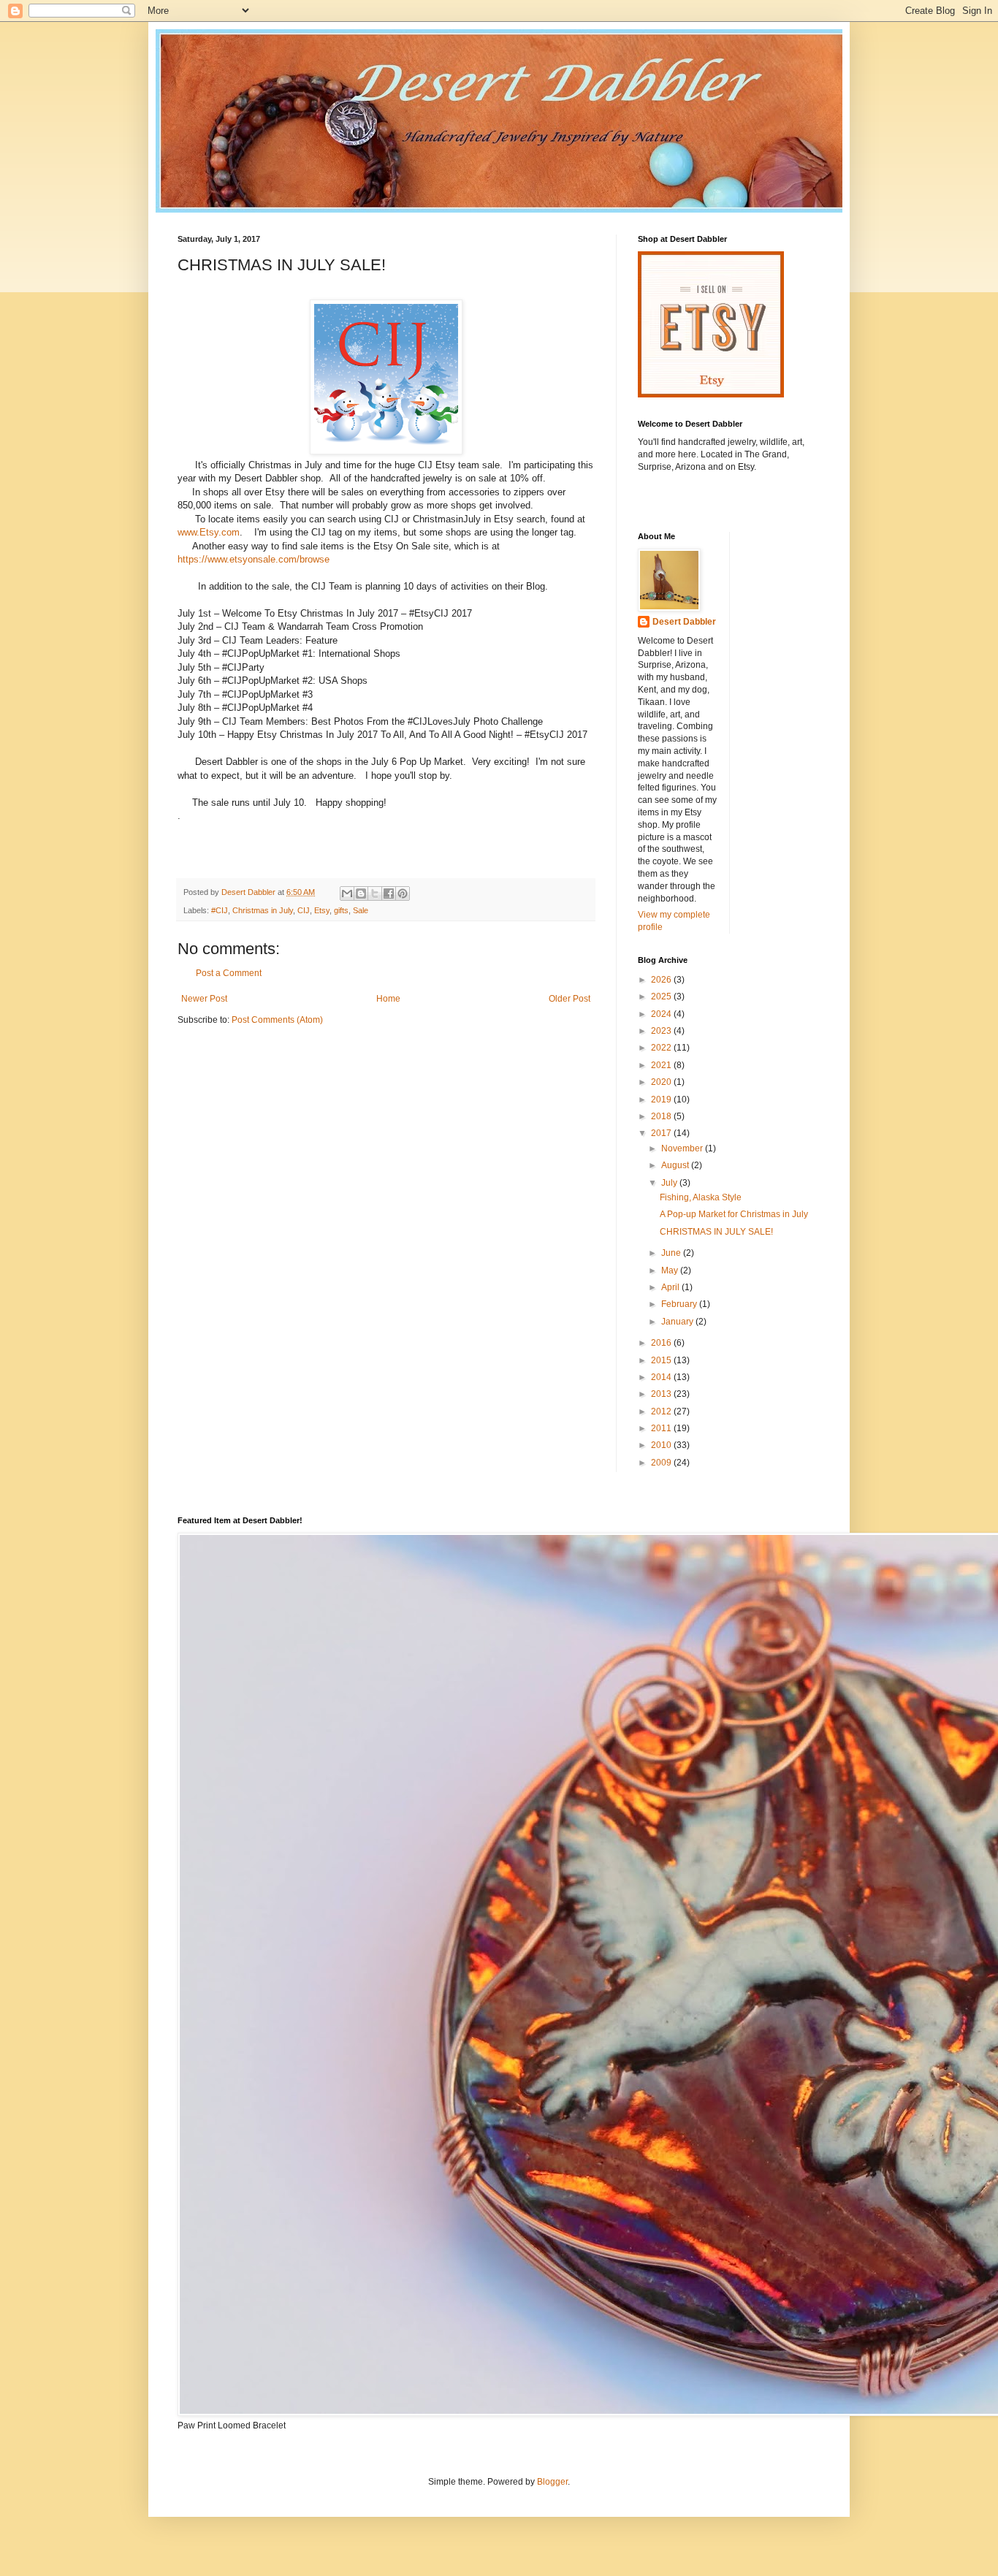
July (670, 1183)
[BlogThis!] (361, 893)
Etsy (322, 910)
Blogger (552, 2482)
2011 (662, 1428)
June (672, 1253)
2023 (662, 1031)
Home (388, 999)
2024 (662, 1014)
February (680, 1304)
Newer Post (204, 999)
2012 (662, 1411)
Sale (361, 910)
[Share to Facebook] (389, 893)
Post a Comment (229, 973)
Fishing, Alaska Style (701, 1197)
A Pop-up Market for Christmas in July (734, 1214)
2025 (662, 997)
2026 (662, 980)
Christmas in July (263, 910)
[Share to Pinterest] (403, 893)
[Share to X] (375, 893)
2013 (662, 1394)
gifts (341, 910)
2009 (662, 1463)
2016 (662, 1343)
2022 (662, 1048)
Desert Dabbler (684, 622)
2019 (662, 1100)
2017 (662, 1133)
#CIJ (220, 910)
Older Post (570, 999)
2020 (662, 1082)
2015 (662, 1360)
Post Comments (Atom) (277, 1020)
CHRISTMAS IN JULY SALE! (716, 1232)
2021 (662, 1065)
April (671, 1287)
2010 (662, 1445)
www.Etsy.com (209, 532)
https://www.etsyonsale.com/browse (254, 559)
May (671, 1270)
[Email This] (347, 893)
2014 (662, 1377)
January (678, 1322)
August (676, 1165)
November (683, 1148)
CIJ (304, 910)
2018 (662, 1116)
